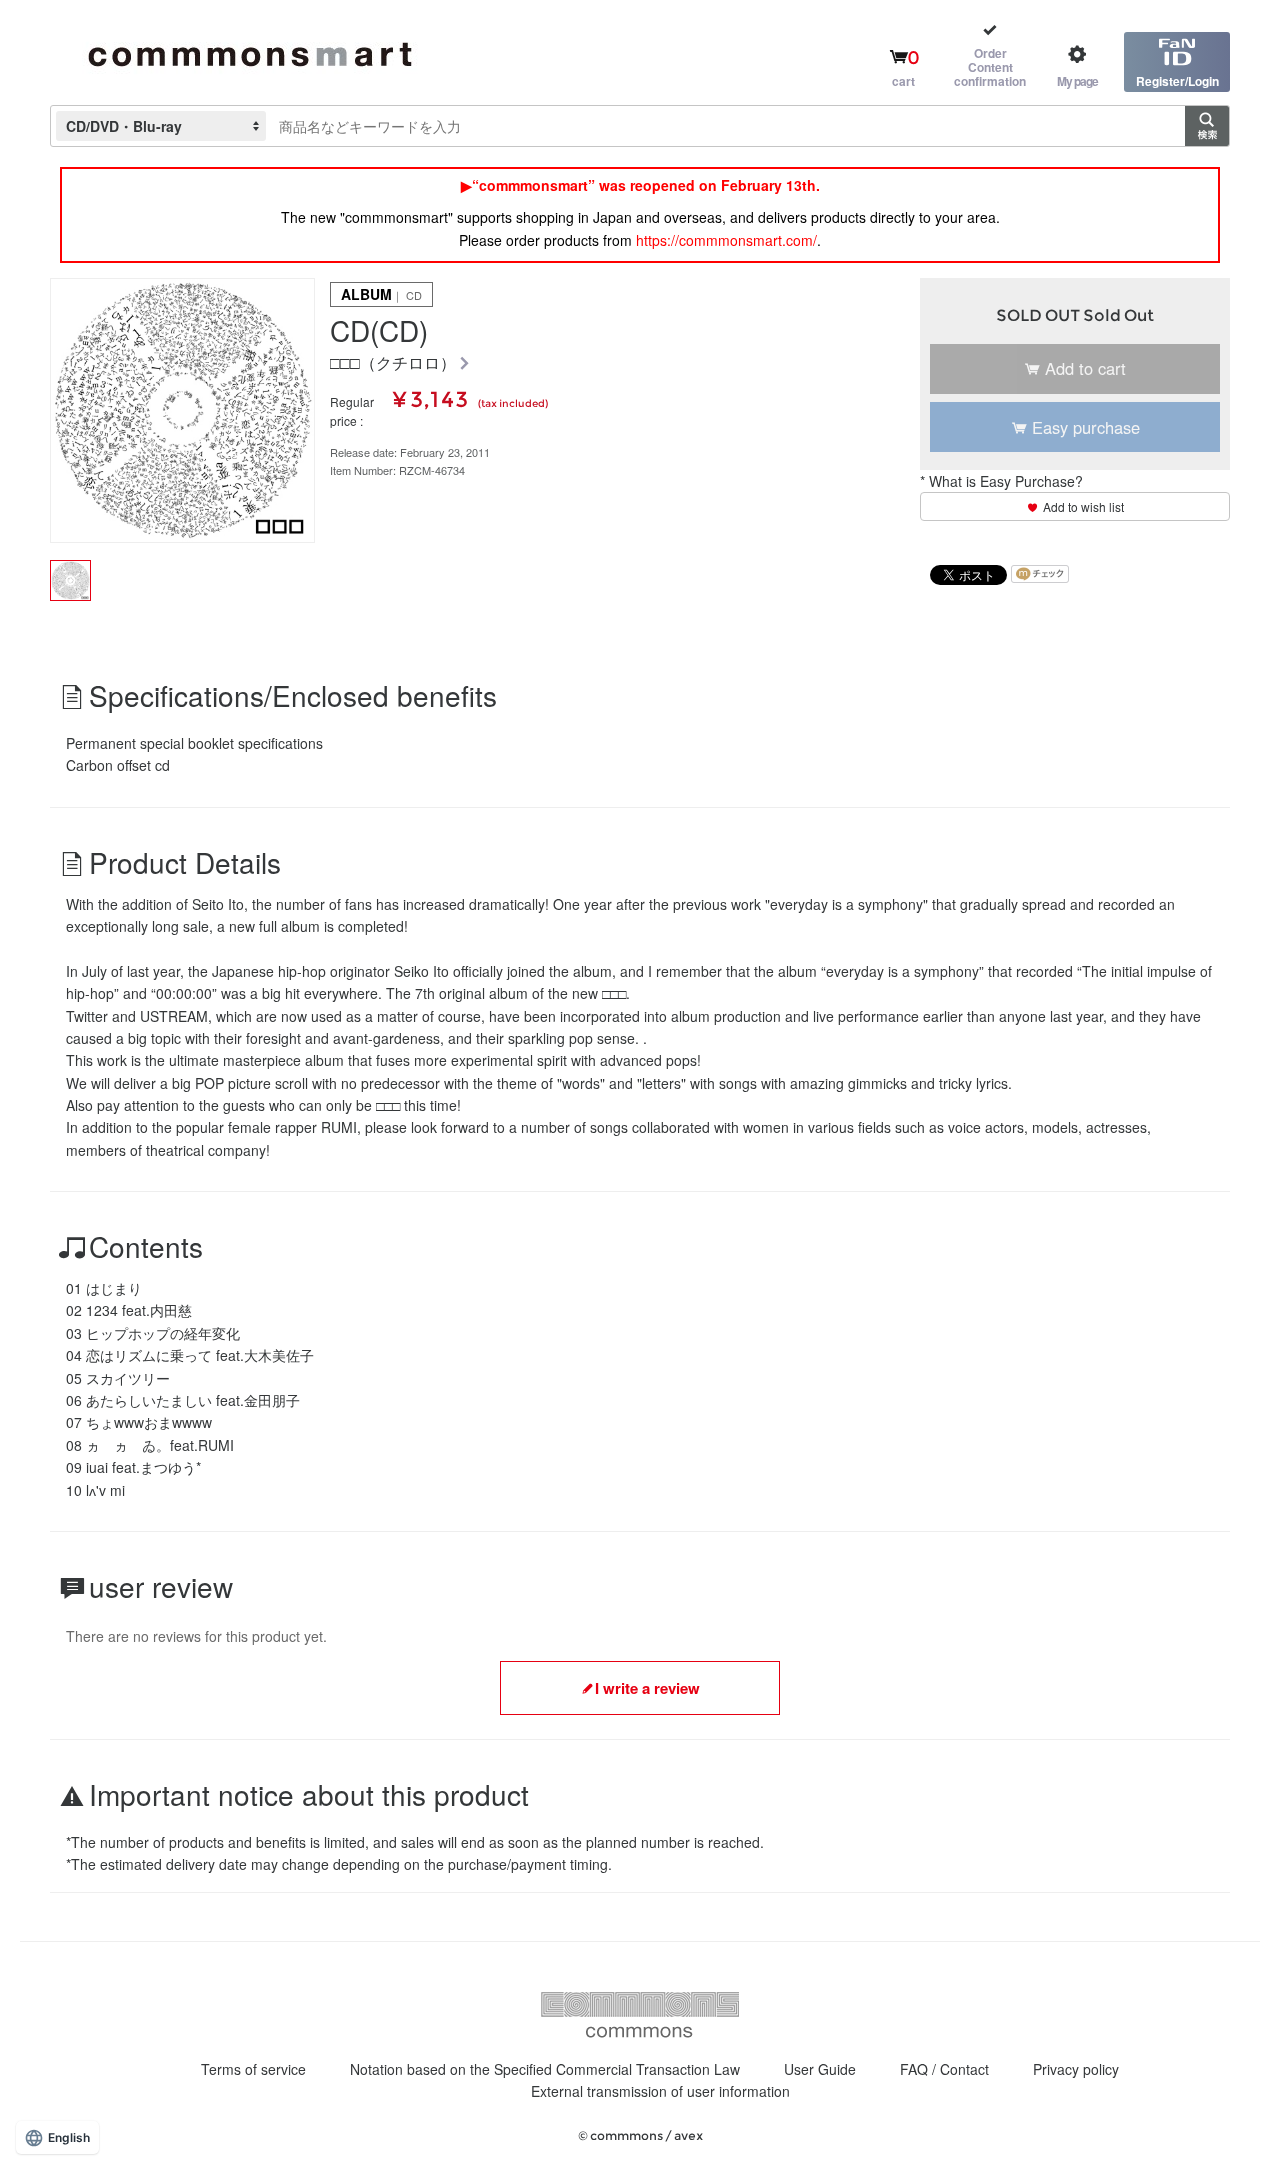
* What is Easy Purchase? (1001, 481)
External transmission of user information (660, 2091)
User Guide (820, 2069)
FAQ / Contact (944, 2069)
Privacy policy (1076, 2069)
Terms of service (253, 2069)
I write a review (647, 1688)
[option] (182, 410)
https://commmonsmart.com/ (726, 240)
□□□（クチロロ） (393, 363)
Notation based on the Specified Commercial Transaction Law (545, 2069)
